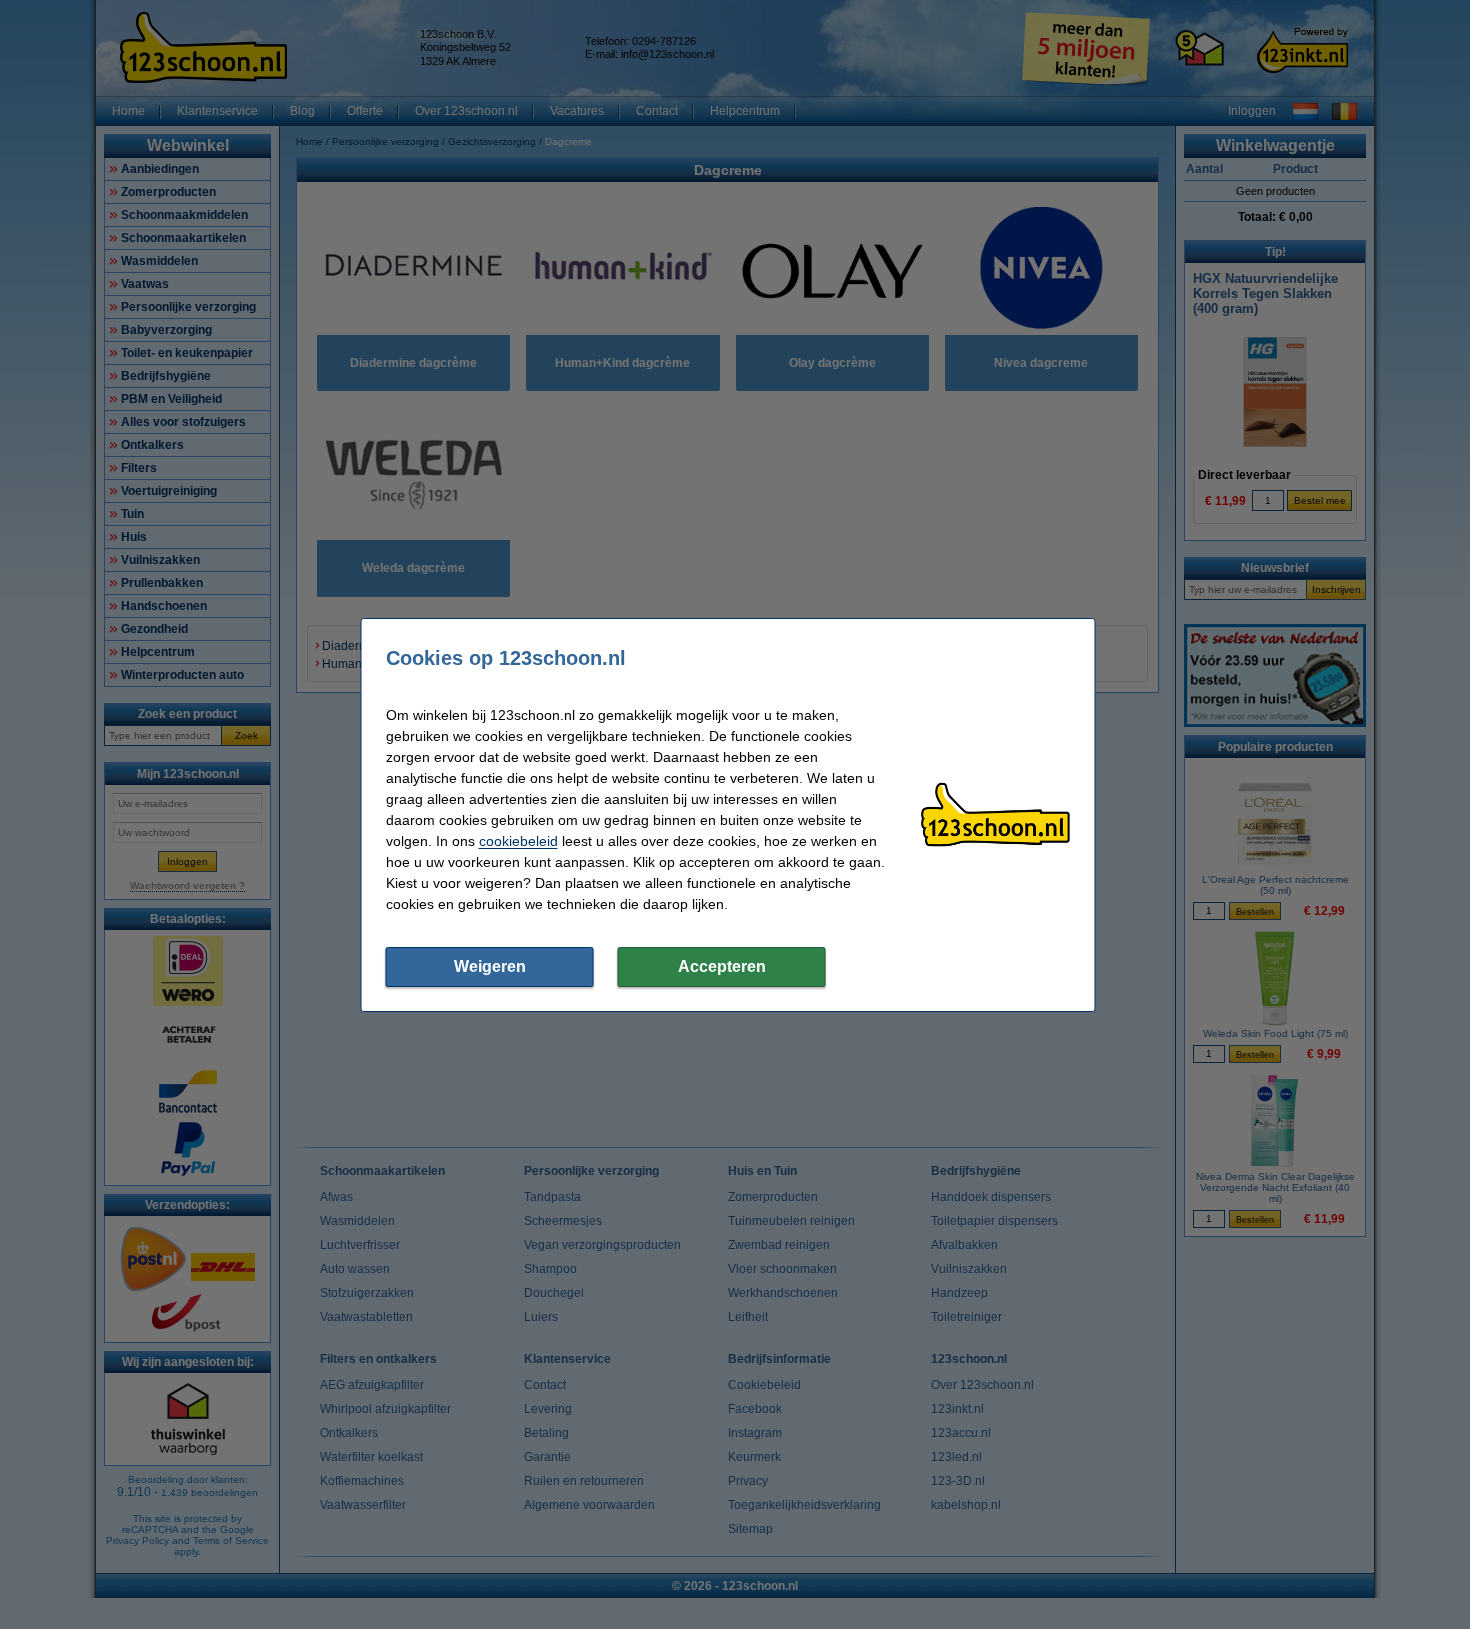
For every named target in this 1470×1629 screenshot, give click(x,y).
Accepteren (722, 966)
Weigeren (490, 966)
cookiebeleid (518, 841)
